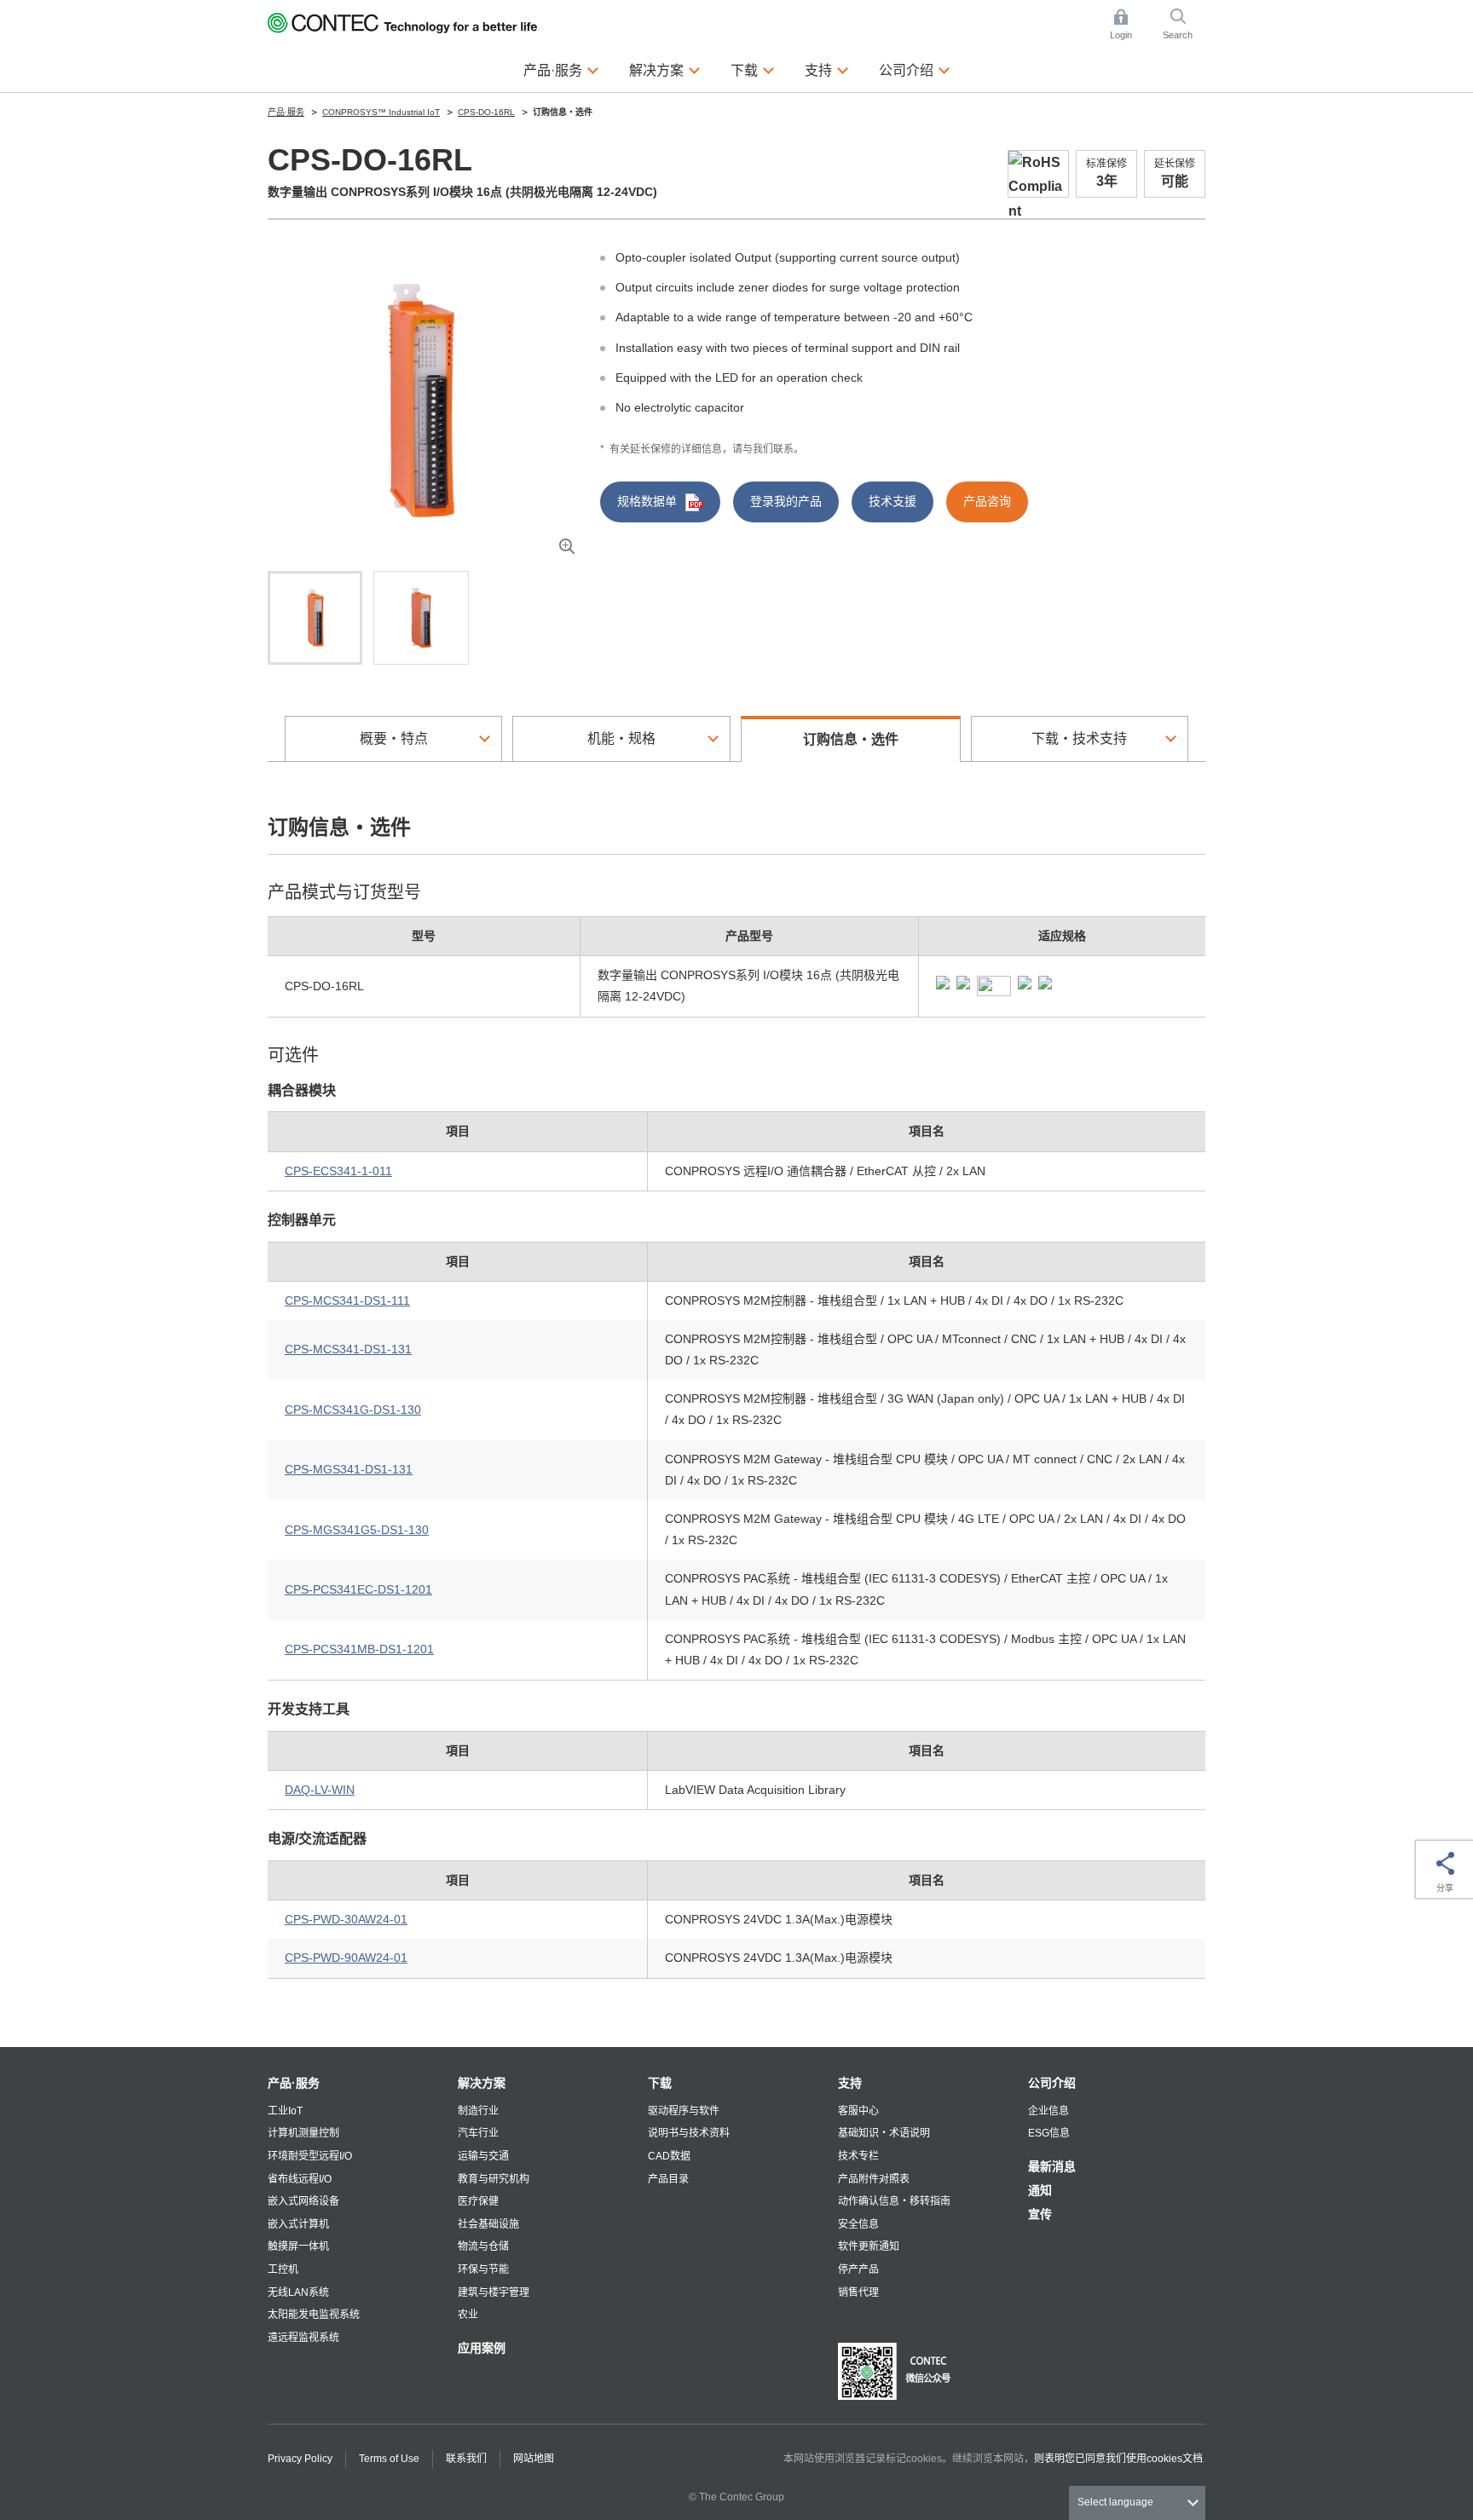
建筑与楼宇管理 (494, 2292)
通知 (1040, 2190)
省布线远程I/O (300, 2179)
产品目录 (668, 2179)
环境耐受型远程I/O (310, 2156)
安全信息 (858, 2224)
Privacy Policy (300, 2459)
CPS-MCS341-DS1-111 (347, 1300)
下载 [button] (753, 69)
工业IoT (285, 2111)
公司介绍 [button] (915, 69)
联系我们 (466, 2459)
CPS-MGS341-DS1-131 (349, 1469)
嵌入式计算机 (298, 2224)
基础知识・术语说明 (884, 2133)
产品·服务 (294, 2083)
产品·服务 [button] (561, 69)
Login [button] (1129, 26)
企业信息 (1048, 2111)
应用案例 (482, 2348)
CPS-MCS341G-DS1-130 (353, 1410)
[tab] (315, 618)
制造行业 (478, 2111)
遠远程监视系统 (303, 2338)
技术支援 (892, 501)
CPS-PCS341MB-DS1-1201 (359, 1649)
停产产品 (858, 2269)
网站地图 (534, 2459)
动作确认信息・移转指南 (894, 2201)
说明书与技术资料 (689, 2133)
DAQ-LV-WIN (320, 1790)
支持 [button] (827, 69)
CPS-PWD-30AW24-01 (346, 1919)
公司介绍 (1052, 2083)
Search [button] (1184, 26)
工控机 (283, 2269)
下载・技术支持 (1079, 738)
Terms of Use (389, 2459)
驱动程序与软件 (684, 2111)
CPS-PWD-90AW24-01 (346, 1958)
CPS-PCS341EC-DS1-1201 (358, 1589)
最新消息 (1052, 2166)
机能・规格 (621, 738)
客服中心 (858, 2111)
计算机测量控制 (303, 2133)
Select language (1115, 2502)
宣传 (1040, 2214)
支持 (850, 2083)
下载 (660, 2083)
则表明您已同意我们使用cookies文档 (1118, 2459)
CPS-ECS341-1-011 (338, 1171)
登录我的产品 (786, 501)
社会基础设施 (488, 2224)
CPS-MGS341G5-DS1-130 (357, 1530)
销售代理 (858, 2292)
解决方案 (482, 2083)
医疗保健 (478, 2201)
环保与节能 (483, 2269)
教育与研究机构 (494, 2179)
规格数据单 (647, 501)
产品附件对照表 (874, 2179)
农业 (468, 2315)
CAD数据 (669, 2156)
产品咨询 (987, 501)
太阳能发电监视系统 (314, 2315)
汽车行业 (478, 2133)
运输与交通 (483, 2156)
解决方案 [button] (665, 69)
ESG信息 (1049, 2133)
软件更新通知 (869, 2246)
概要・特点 (394, 738)
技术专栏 (858, 2156)
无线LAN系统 (298, 2292)
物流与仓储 (483, 2246)
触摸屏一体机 (298, 2246)
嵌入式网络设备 (303, 2201)
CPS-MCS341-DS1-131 (348, 1349)
